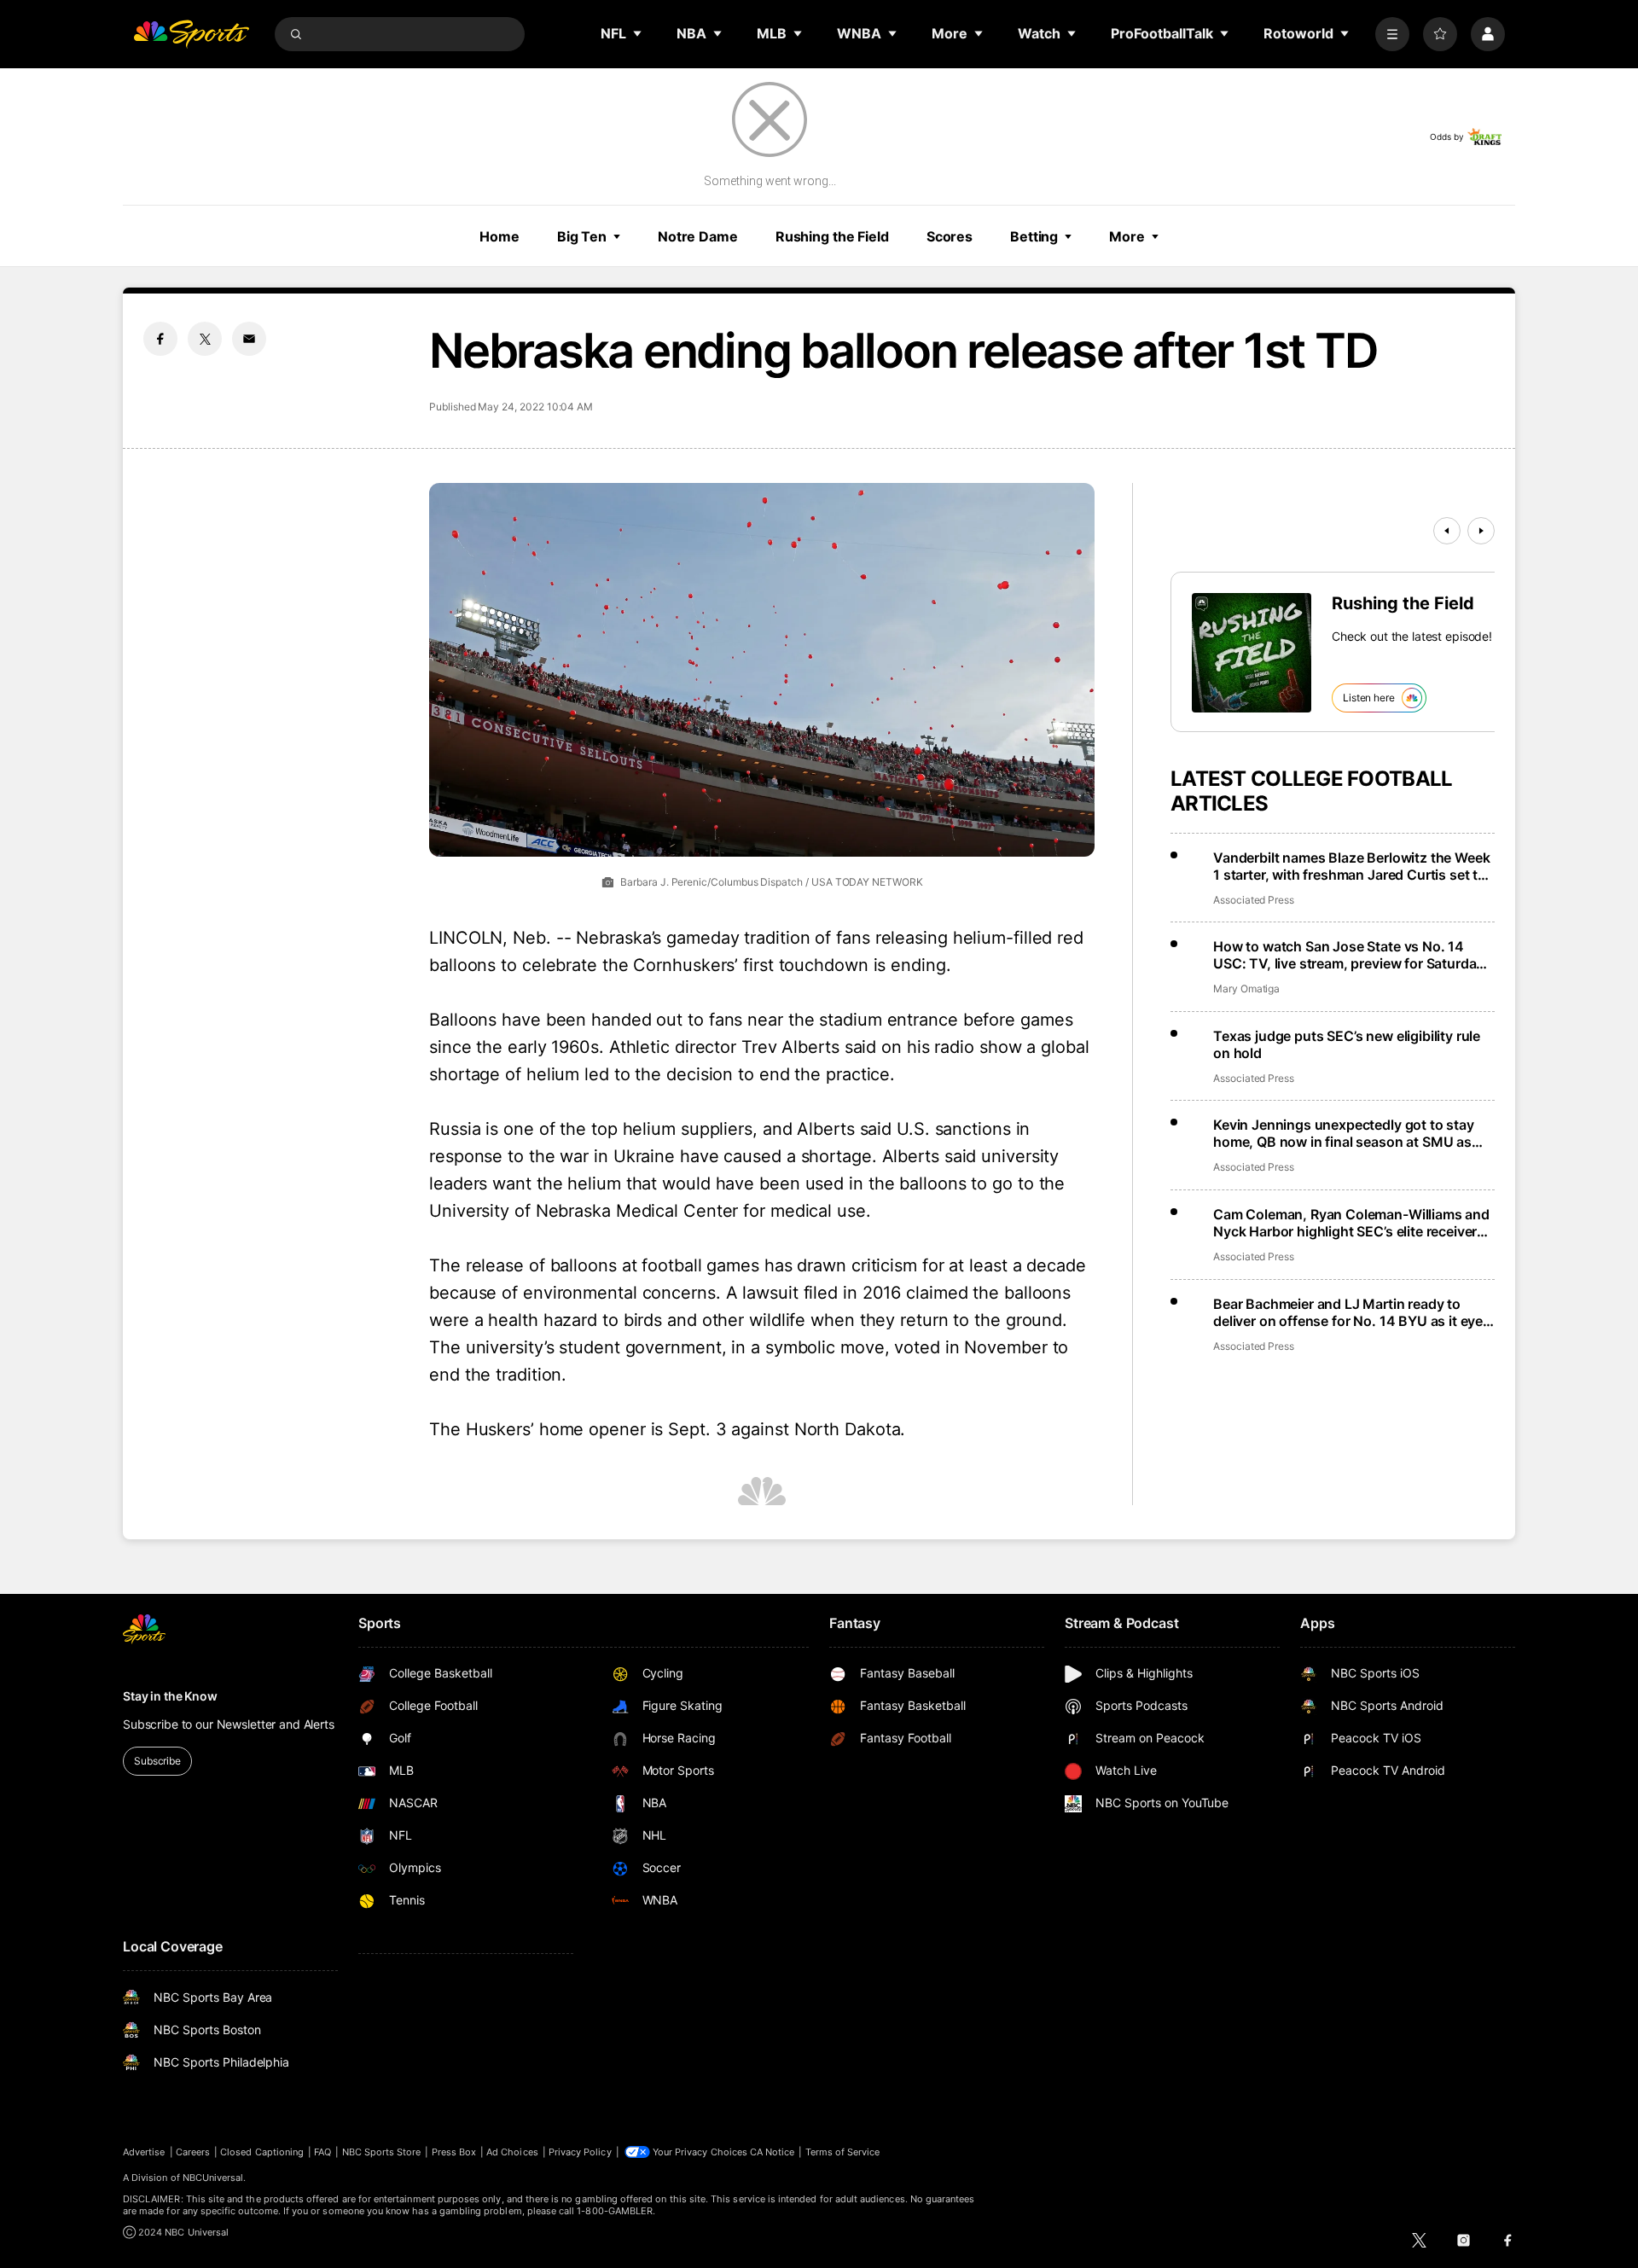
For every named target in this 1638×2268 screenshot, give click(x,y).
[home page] (191, 34)
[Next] (1481, 531)
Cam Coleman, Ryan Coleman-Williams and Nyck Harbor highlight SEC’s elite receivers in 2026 (1351, 1223)
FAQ (322, 2152)
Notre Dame (698, 236)
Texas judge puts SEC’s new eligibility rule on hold (1347, 1044)
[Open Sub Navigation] (638, 33)
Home (500, 236)
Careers (193, 2152)
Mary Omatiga (1246, 989)
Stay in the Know (170, 1696)
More (1127, 236)
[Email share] (249, 339)
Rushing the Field (832, 236)
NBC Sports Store (382, 2152)
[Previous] (1447, 531)
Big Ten (582, 236)
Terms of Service (843, 2152)
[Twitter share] (205, 339)
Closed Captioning (262, 2152)
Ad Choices (512, 2152)
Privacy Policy (580, 2152)
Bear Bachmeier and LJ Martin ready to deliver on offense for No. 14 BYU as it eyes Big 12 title (1352, 1312)
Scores (950, 236)
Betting (1034, 236)
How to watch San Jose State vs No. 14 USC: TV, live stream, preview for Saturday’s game (1353, 955)
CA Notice (773, 2152)
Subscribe (157, 1761)
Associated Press (1254, 900)
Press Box (454, 2152)
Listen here (1369, 698)
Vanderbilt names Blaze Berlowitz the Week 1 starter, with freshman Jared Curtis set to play (1351, 866)
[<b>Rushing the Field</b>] (1252, 653)
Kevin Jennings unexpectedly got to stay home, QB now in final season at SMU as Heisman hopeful (1344, 1133)
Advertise (144, 2152)
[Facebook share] (160, 339)
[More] (1392, 34)
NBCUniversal (213, 2178)
